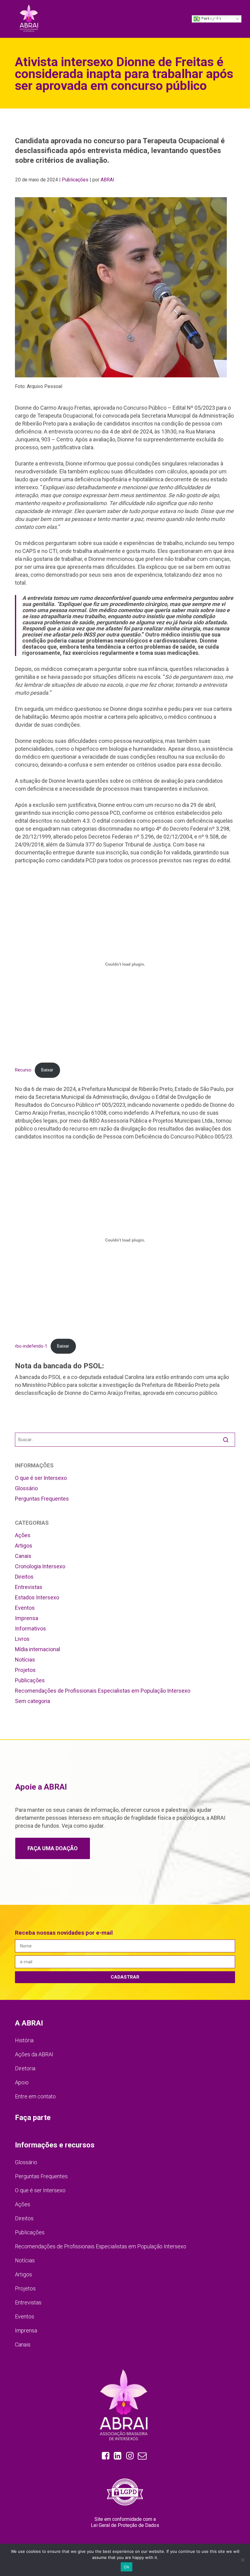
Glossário (26, 1488)
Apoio (22, 2082)
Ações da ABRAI (34, 2054)
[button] (222, 18)
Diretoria (25, 2068)
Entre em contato (35, 2096)
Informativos (30, 1628)
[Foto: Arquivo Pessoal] (125, 287)
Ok (127, 2567)
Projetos (25, 1670)
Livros (22, 1639)
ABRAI (107, 180)
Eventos (25, 1608)
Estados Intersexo (37, 1597)
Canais (23, 1556)
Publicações (75, 180)
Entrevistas (29, 1587)
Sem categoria (32, 1701)
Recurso (23, 1070)
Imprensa (27, 1618)
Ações (23, 1535)
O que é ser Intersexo (41, 1478)
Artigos (24, 1546)
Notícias (25, 1660)
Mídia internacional (37, 1649)
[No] (242, 2560)
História (24, 2040)
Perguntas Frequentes (42, 1499)
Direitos (24, 1577)
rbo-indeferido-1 (31, 1346)
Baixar (47, 1070)
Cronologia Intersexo (40, 1566)
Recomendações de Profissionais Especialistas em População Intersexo (103, 1691)
